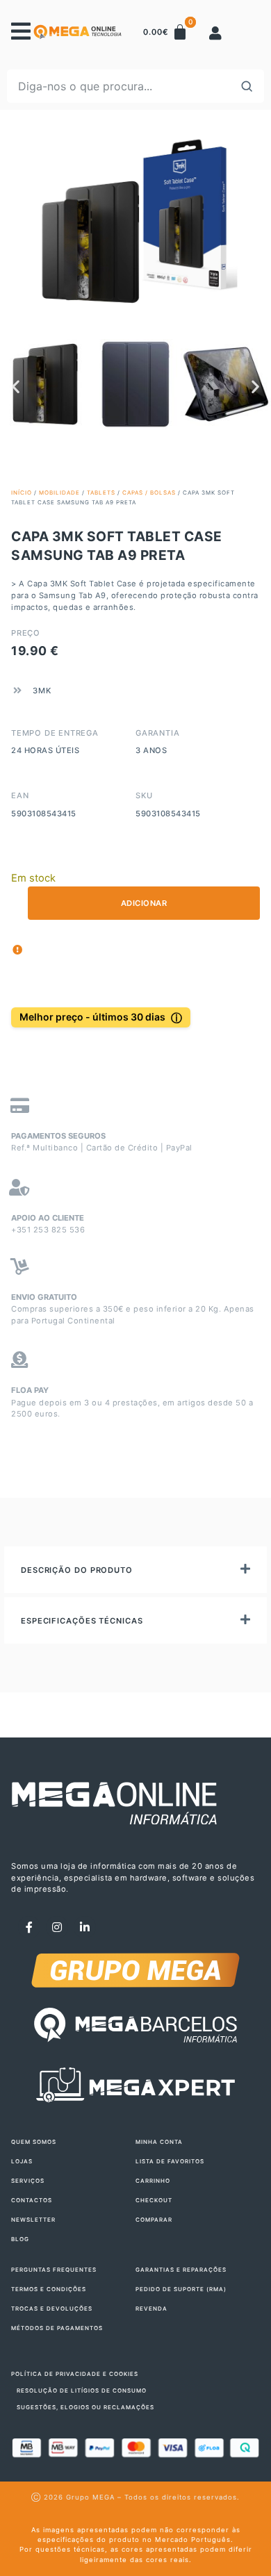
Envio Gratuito (44, 1297)
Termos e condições (49, 2289)
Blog (20, 2239)
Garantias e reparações (181, 2270)
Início (22, 493)
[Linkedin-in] (85, 1927)
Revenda (151, 2309)
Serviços (28, 2181)
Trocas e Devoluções (52, 2309)
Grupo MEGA (90, 2497)
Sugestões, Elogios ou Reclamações (85, 2407)
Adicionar (144, 903)
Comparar (154, 2220)
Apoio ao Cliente (48, 1218)
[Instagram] (57, 1927)
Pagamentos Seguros (58, 1136)
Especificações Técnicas (82, 1621)
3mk (42, 691)
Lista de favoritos (170, 2161)
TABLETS (101, 493)
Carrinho (153, 2181)
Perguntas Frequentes (54, 2270)
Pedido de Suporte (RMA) (181, 2289)
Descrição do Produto (77, 1570)
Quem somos (34, 2142)
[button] (16, 386)
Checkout (154, 2200)
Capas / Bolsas (149, 493)
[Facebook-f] (29, 1927)
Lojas (22, 2161)
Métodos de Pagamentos (57, 2328)
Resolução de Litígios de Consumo (82, 2391)
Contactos (32, 2200)
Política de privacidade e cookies (75, 2374)
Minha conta (159, 2142)
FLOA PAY (30, 1390)
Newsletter (33, 2220)
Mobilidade (59, 493)
